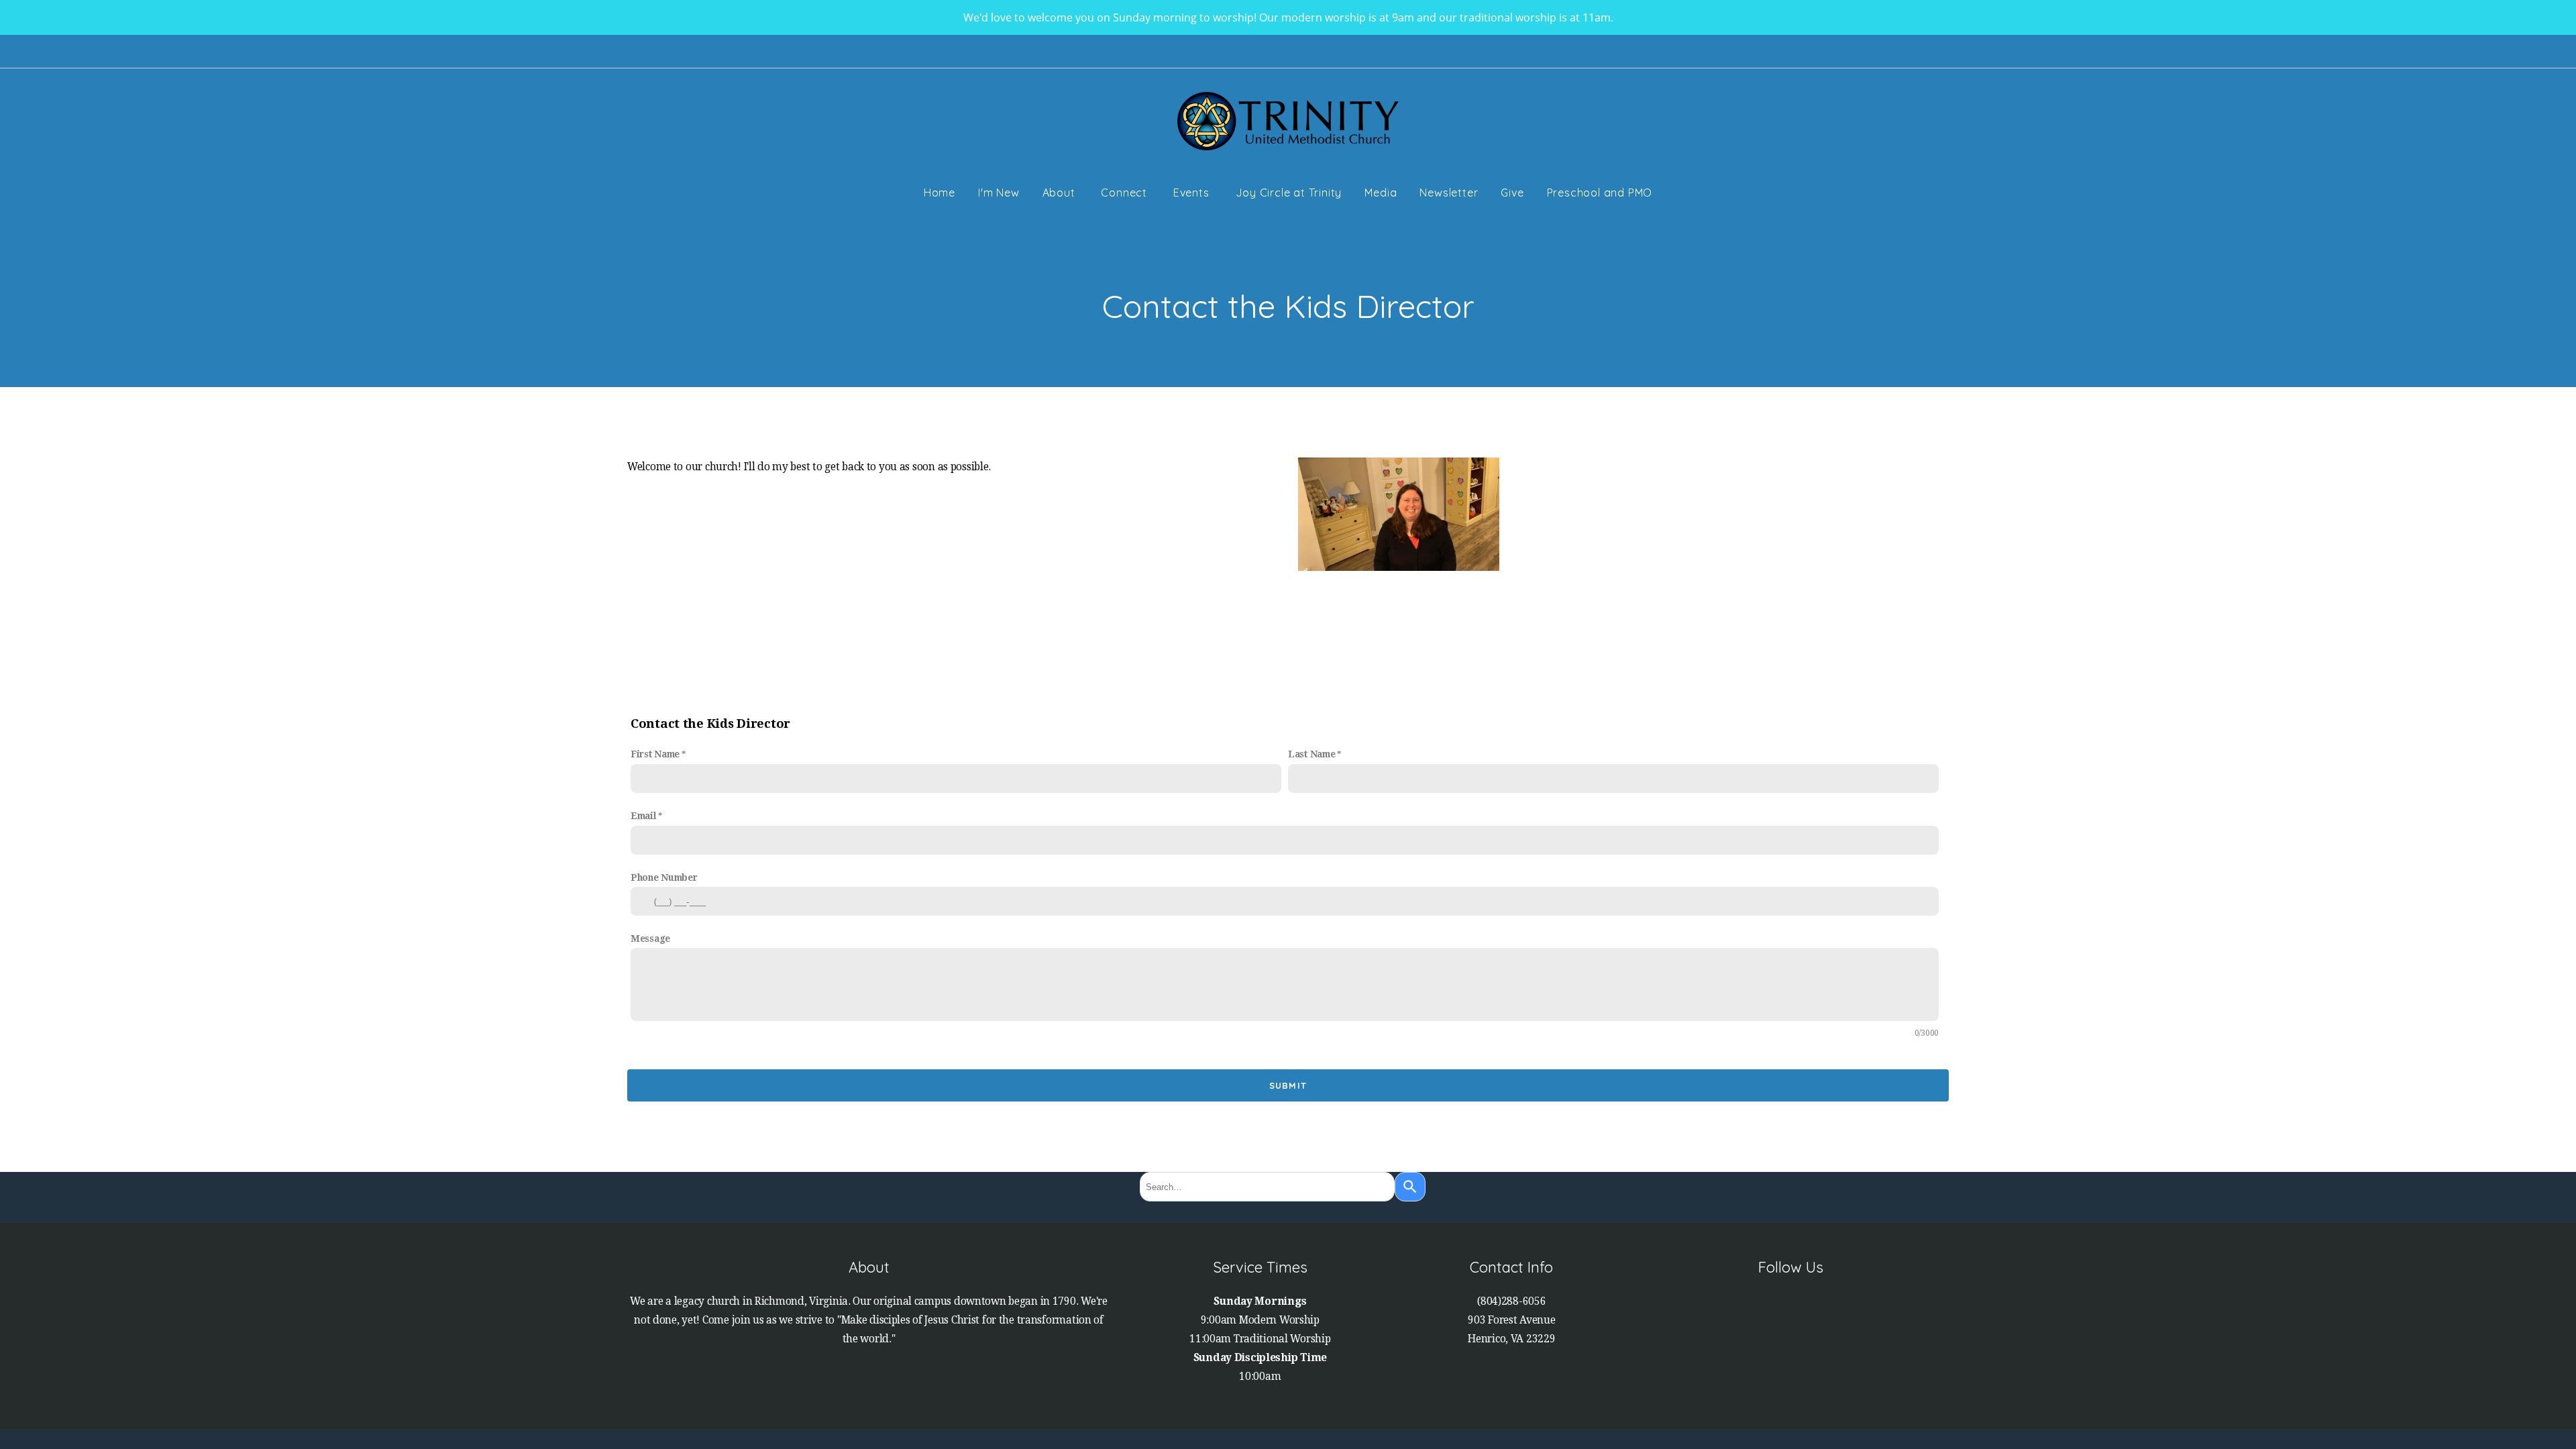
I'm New (999, 193)
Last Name (1311, 754)
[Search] (1410, 1187)
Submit (1288, 1085)
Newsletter (1449, 193)
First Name (655, 754)
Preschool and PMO (1600, 193)
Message (650, 938)
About (1061, 193)
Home (940, 193)
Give (1512, 193)
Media (1381, 193)
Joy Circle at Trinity (1289, 193)
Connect (1125, 193)
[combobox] (1267, 1187)
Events (1193, 193)
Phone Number (664, 877)
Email (644, 816)
